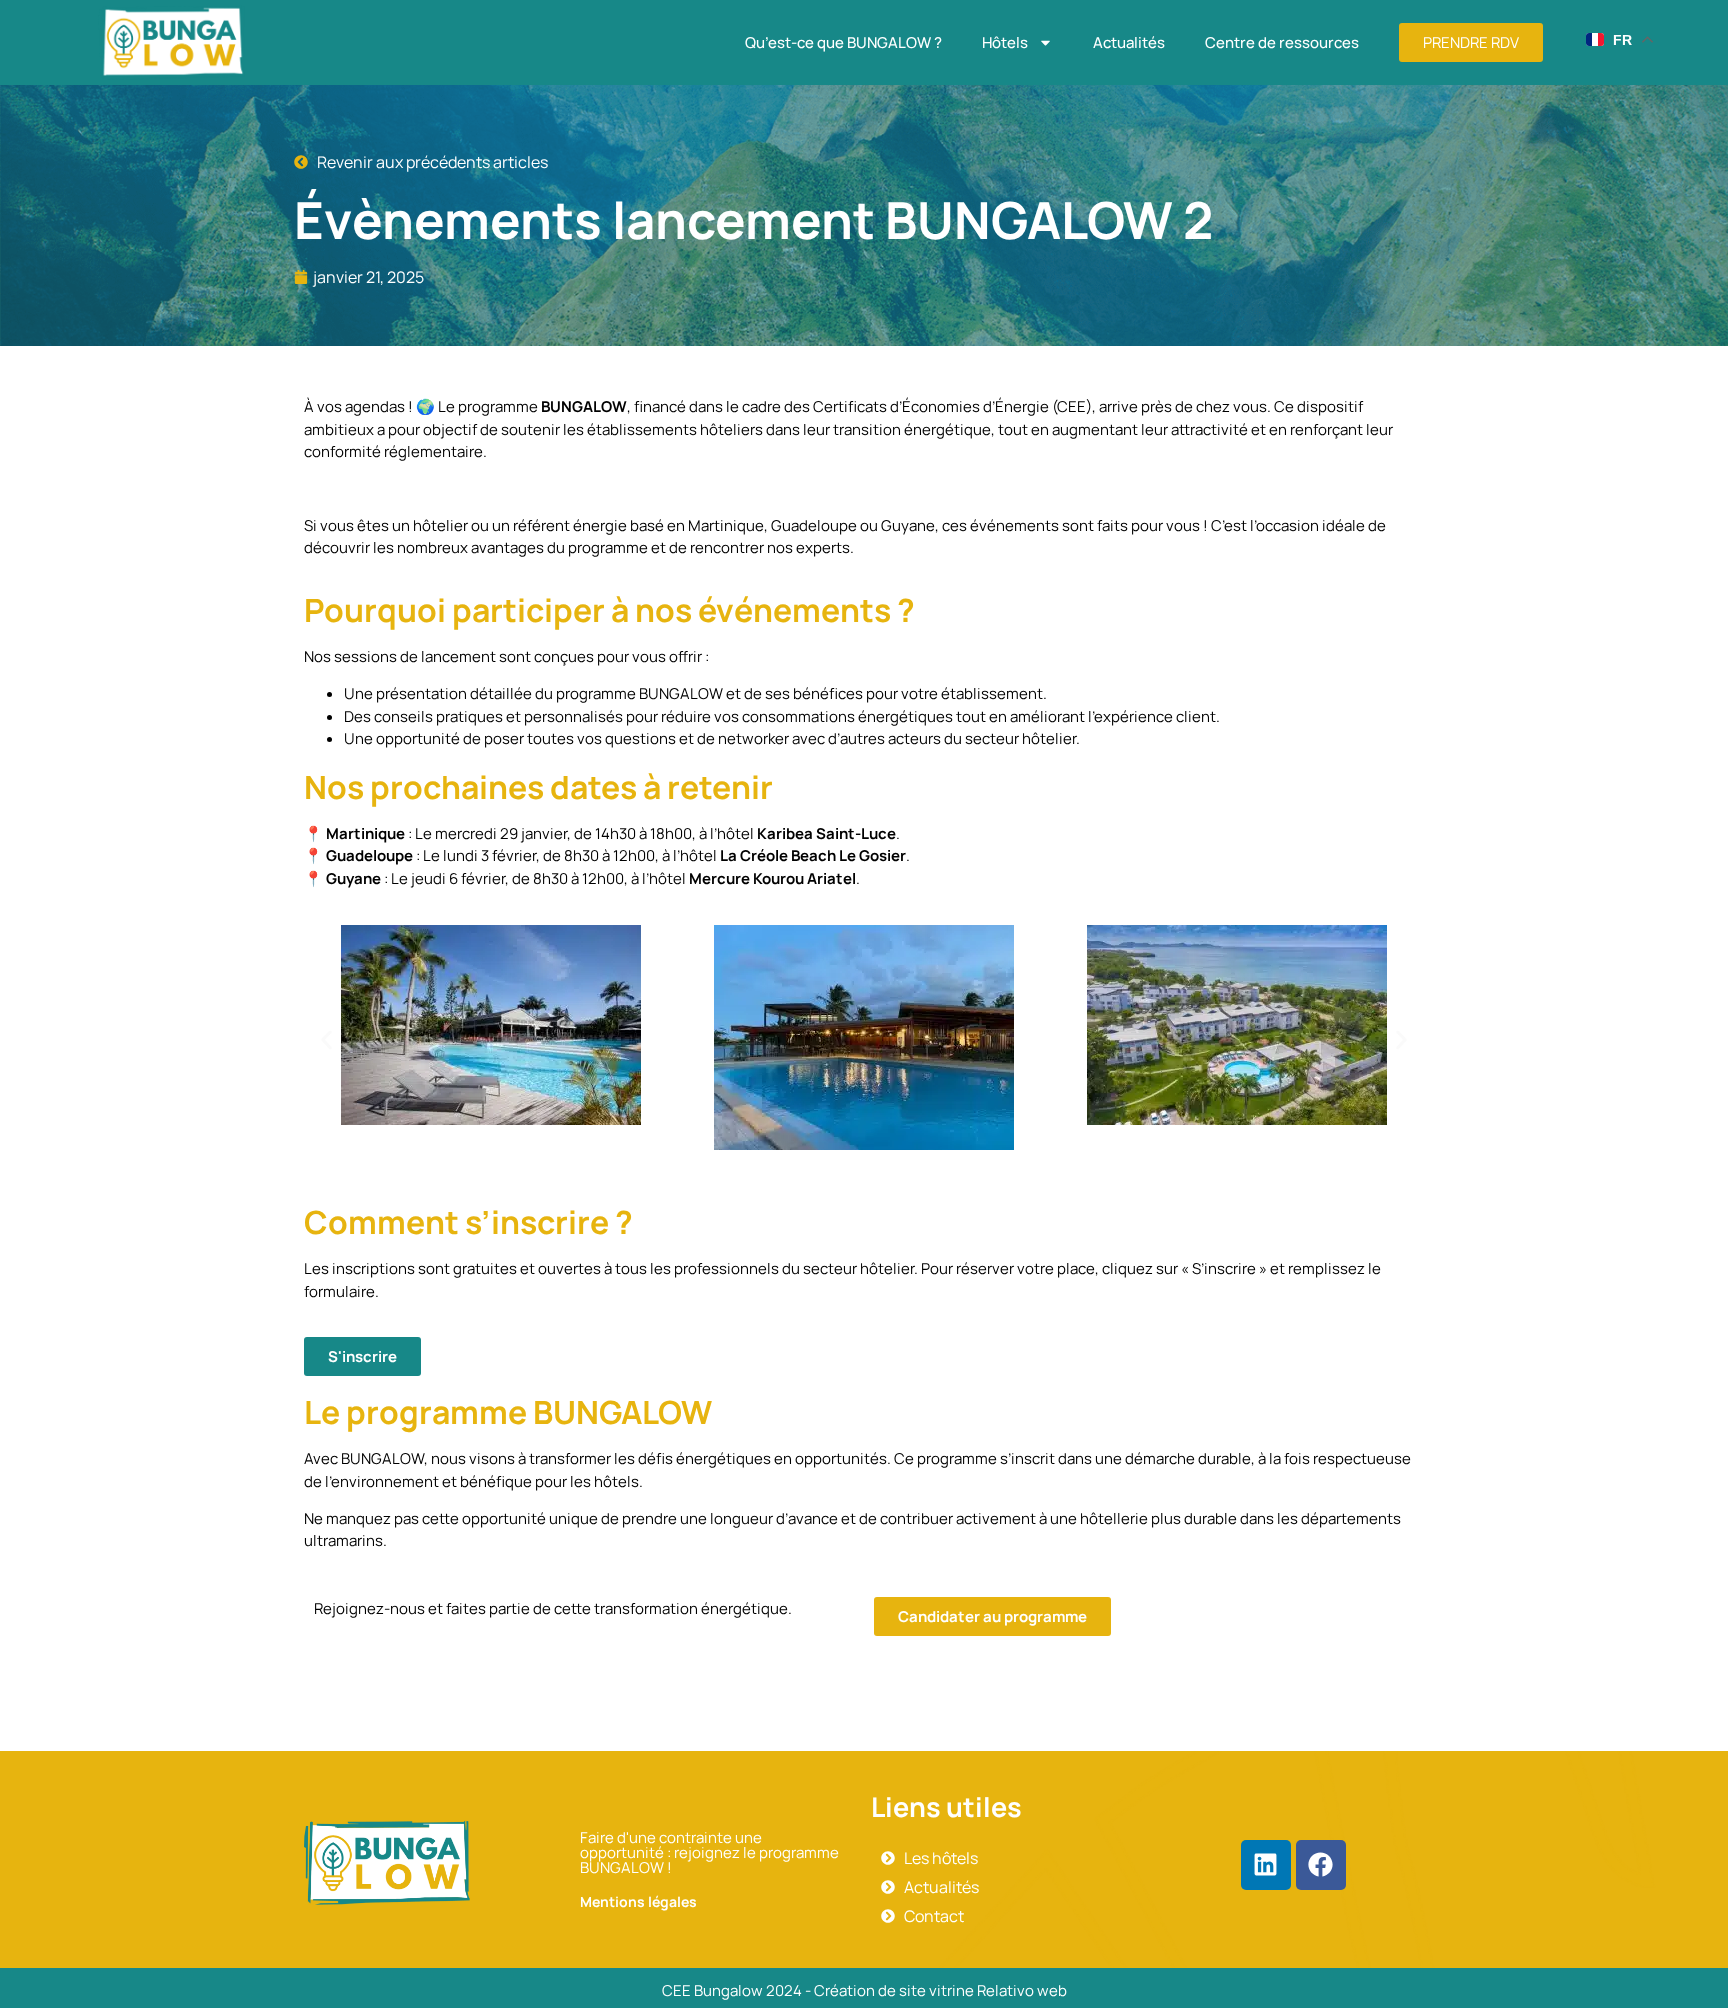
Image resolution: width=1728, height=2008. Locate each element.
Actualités (1129, 42)
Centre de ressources (1282, 42)
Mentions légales (638, 1901)
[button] (326, 1040)
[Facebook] (1321, 1865)
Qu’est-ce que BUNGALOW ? (843, 42)
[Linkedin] (1266, 1865)
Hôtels (1005, 42)
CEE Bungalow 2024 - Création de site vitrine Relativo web (864, 1990)
